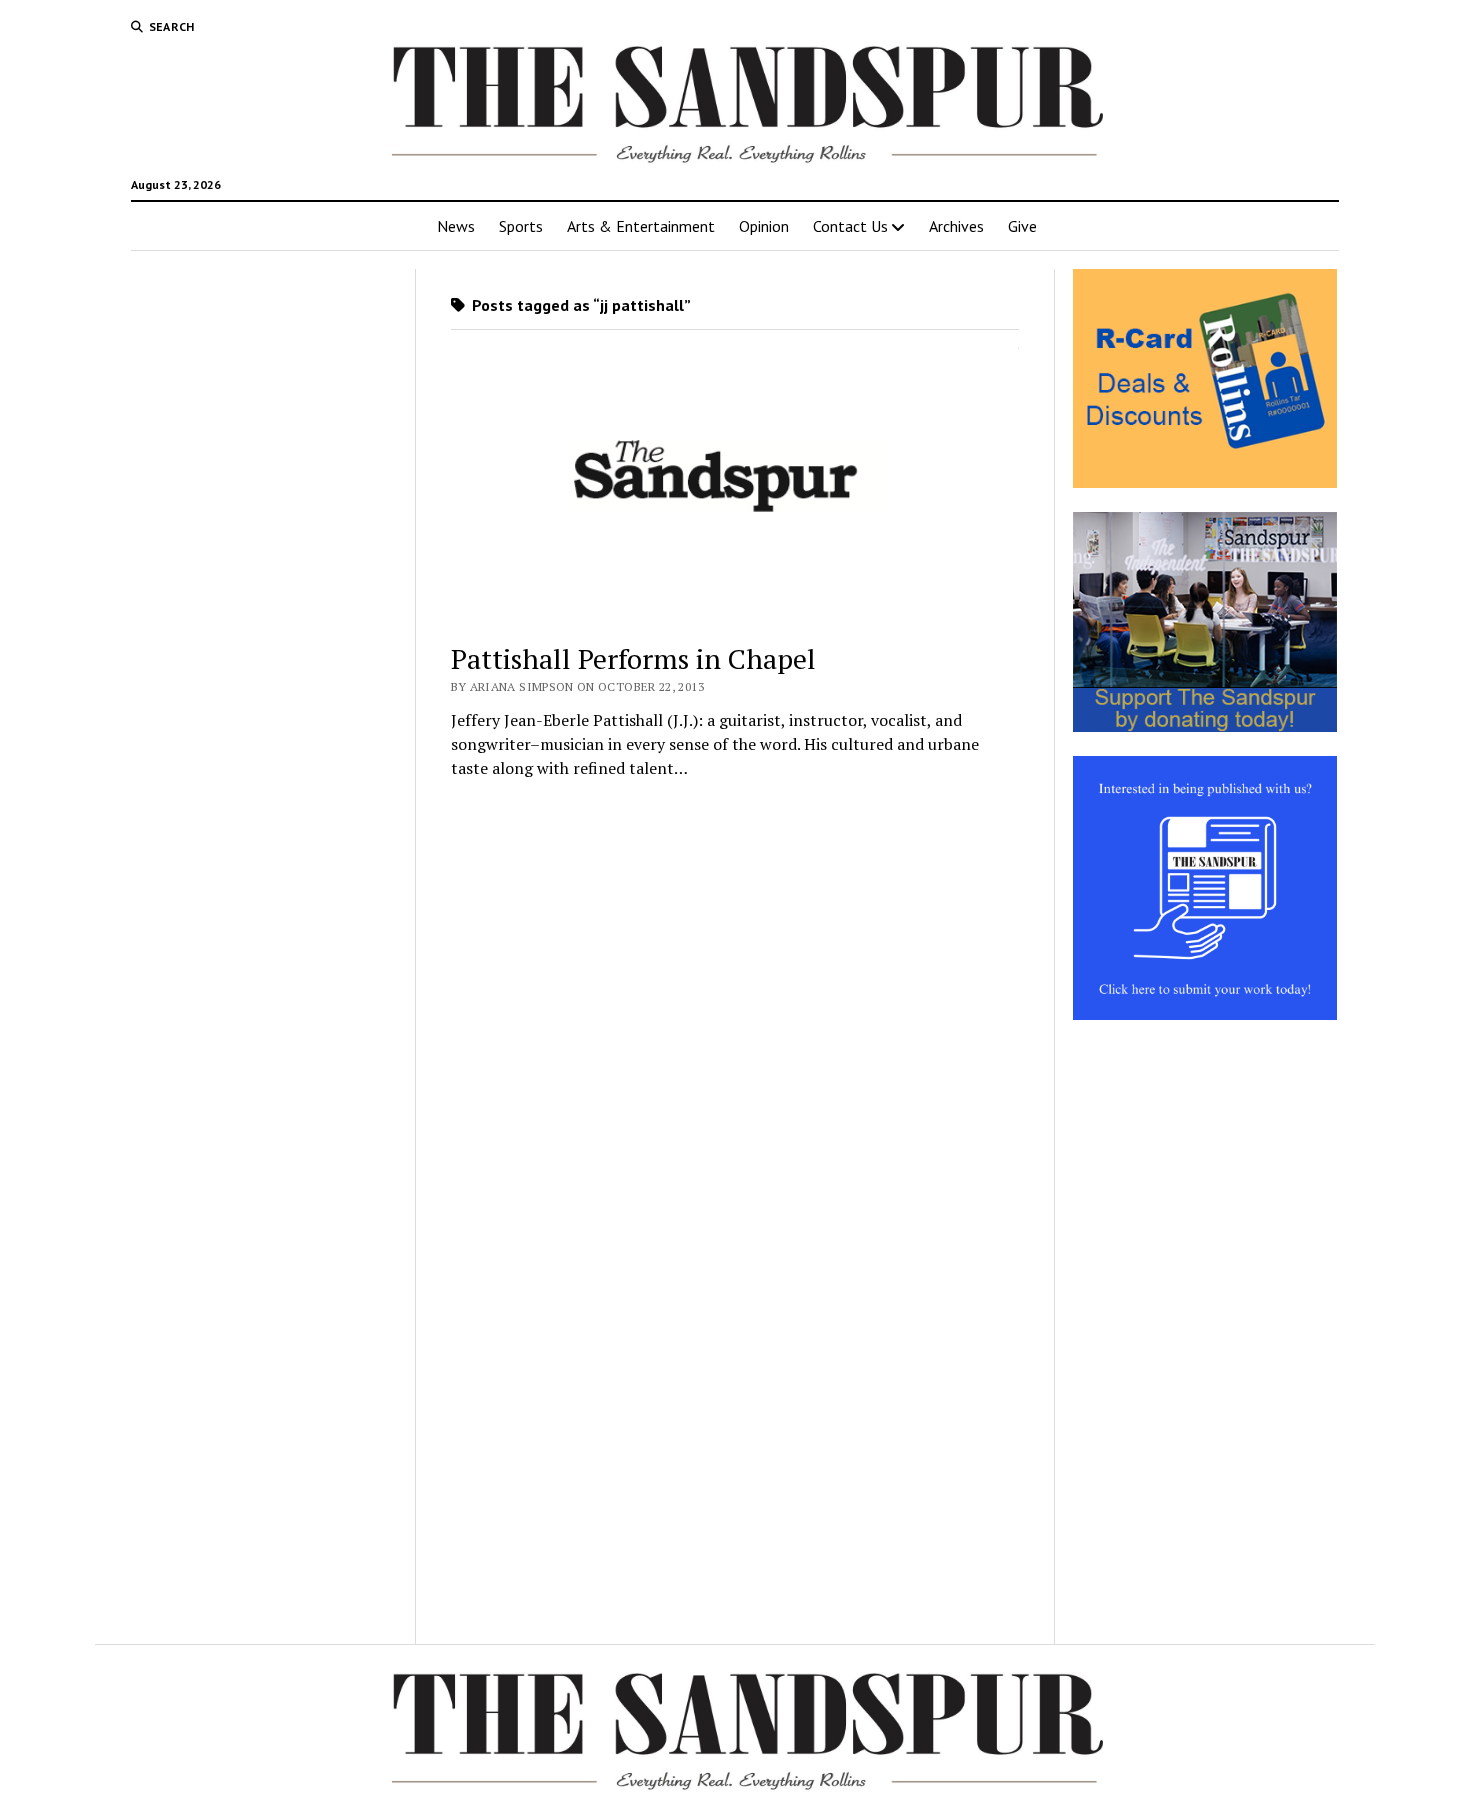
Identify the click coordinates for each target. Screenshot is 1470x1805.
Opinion (764, 226)
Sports (521, 226)
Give (1022, 226)
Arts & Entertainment (641, 226)
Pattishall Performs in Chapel (633, 658)
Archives (956, 226)
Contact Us (850, 226)
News (456, 226)
